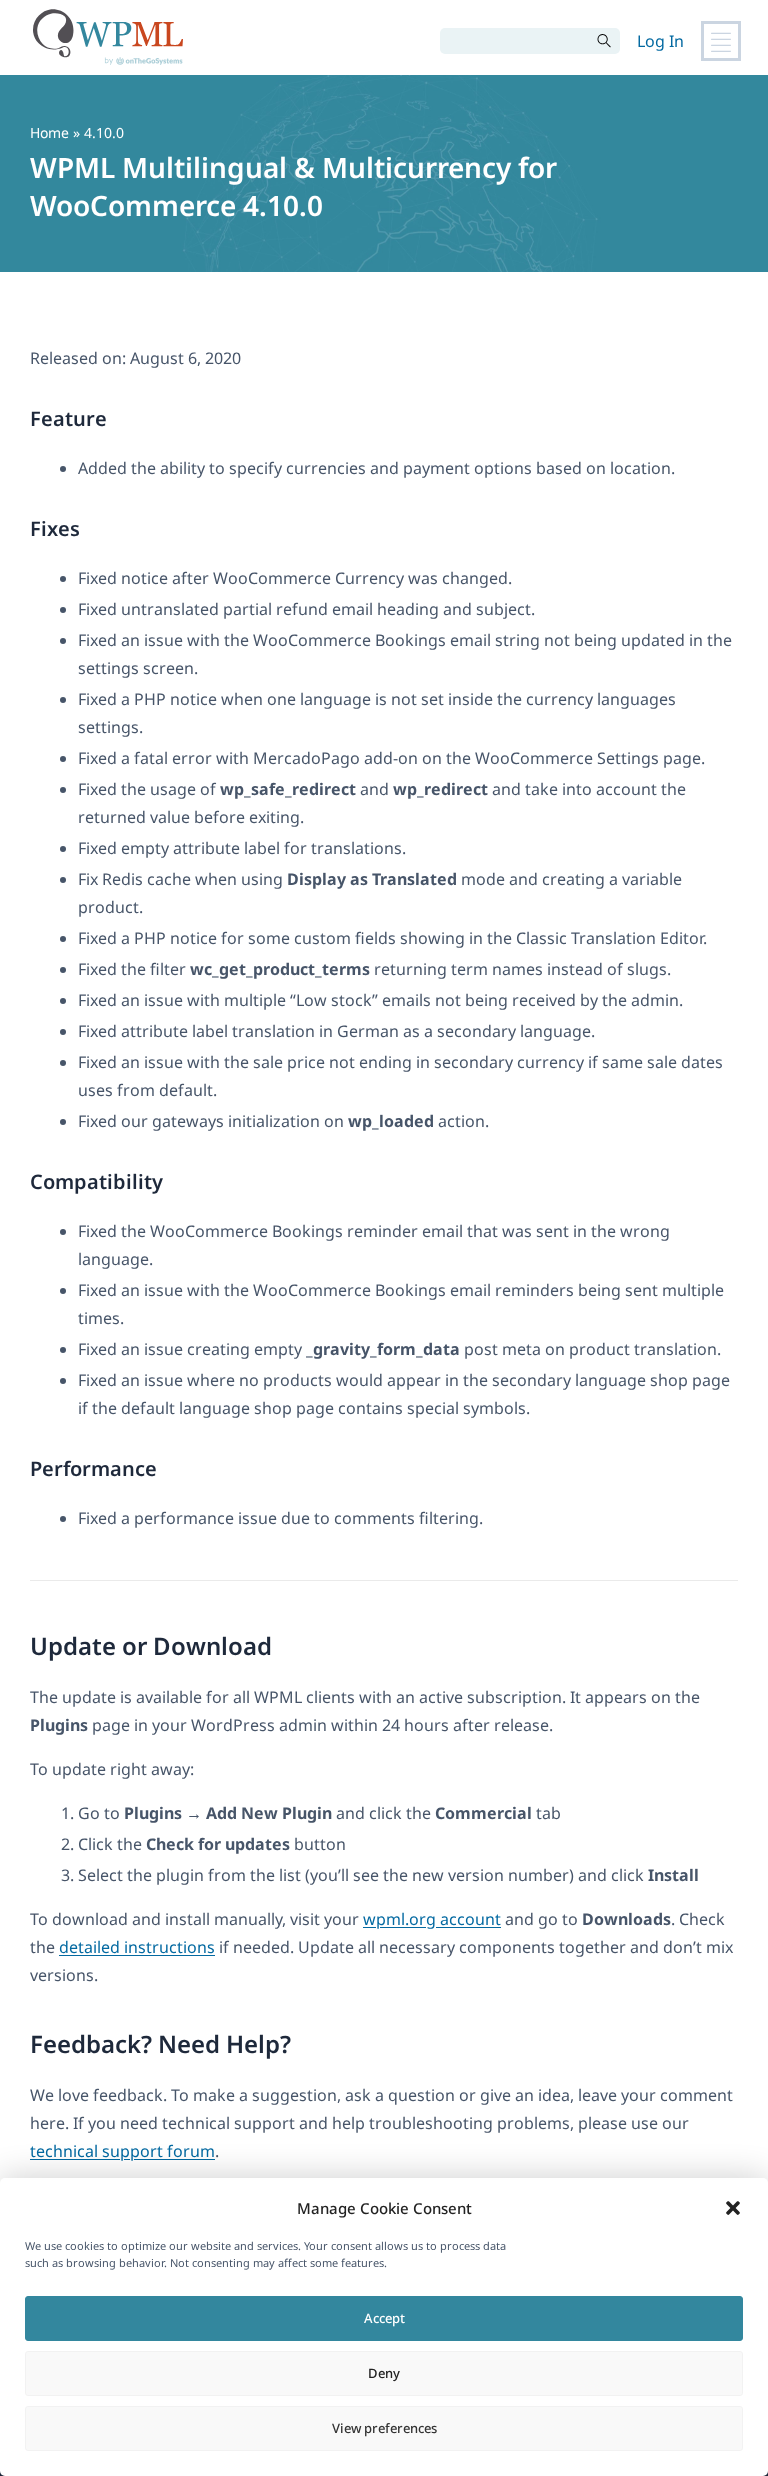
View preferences (384, 2428)
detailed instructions (137, 1947)
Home (49, 132)
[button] (733, 2208)
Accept (384, 2318)
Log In (660, 41)
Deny (384, 2373)
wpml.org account (432, 1919)
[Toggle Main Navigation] (721, 41)
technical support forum (122, 2151)
